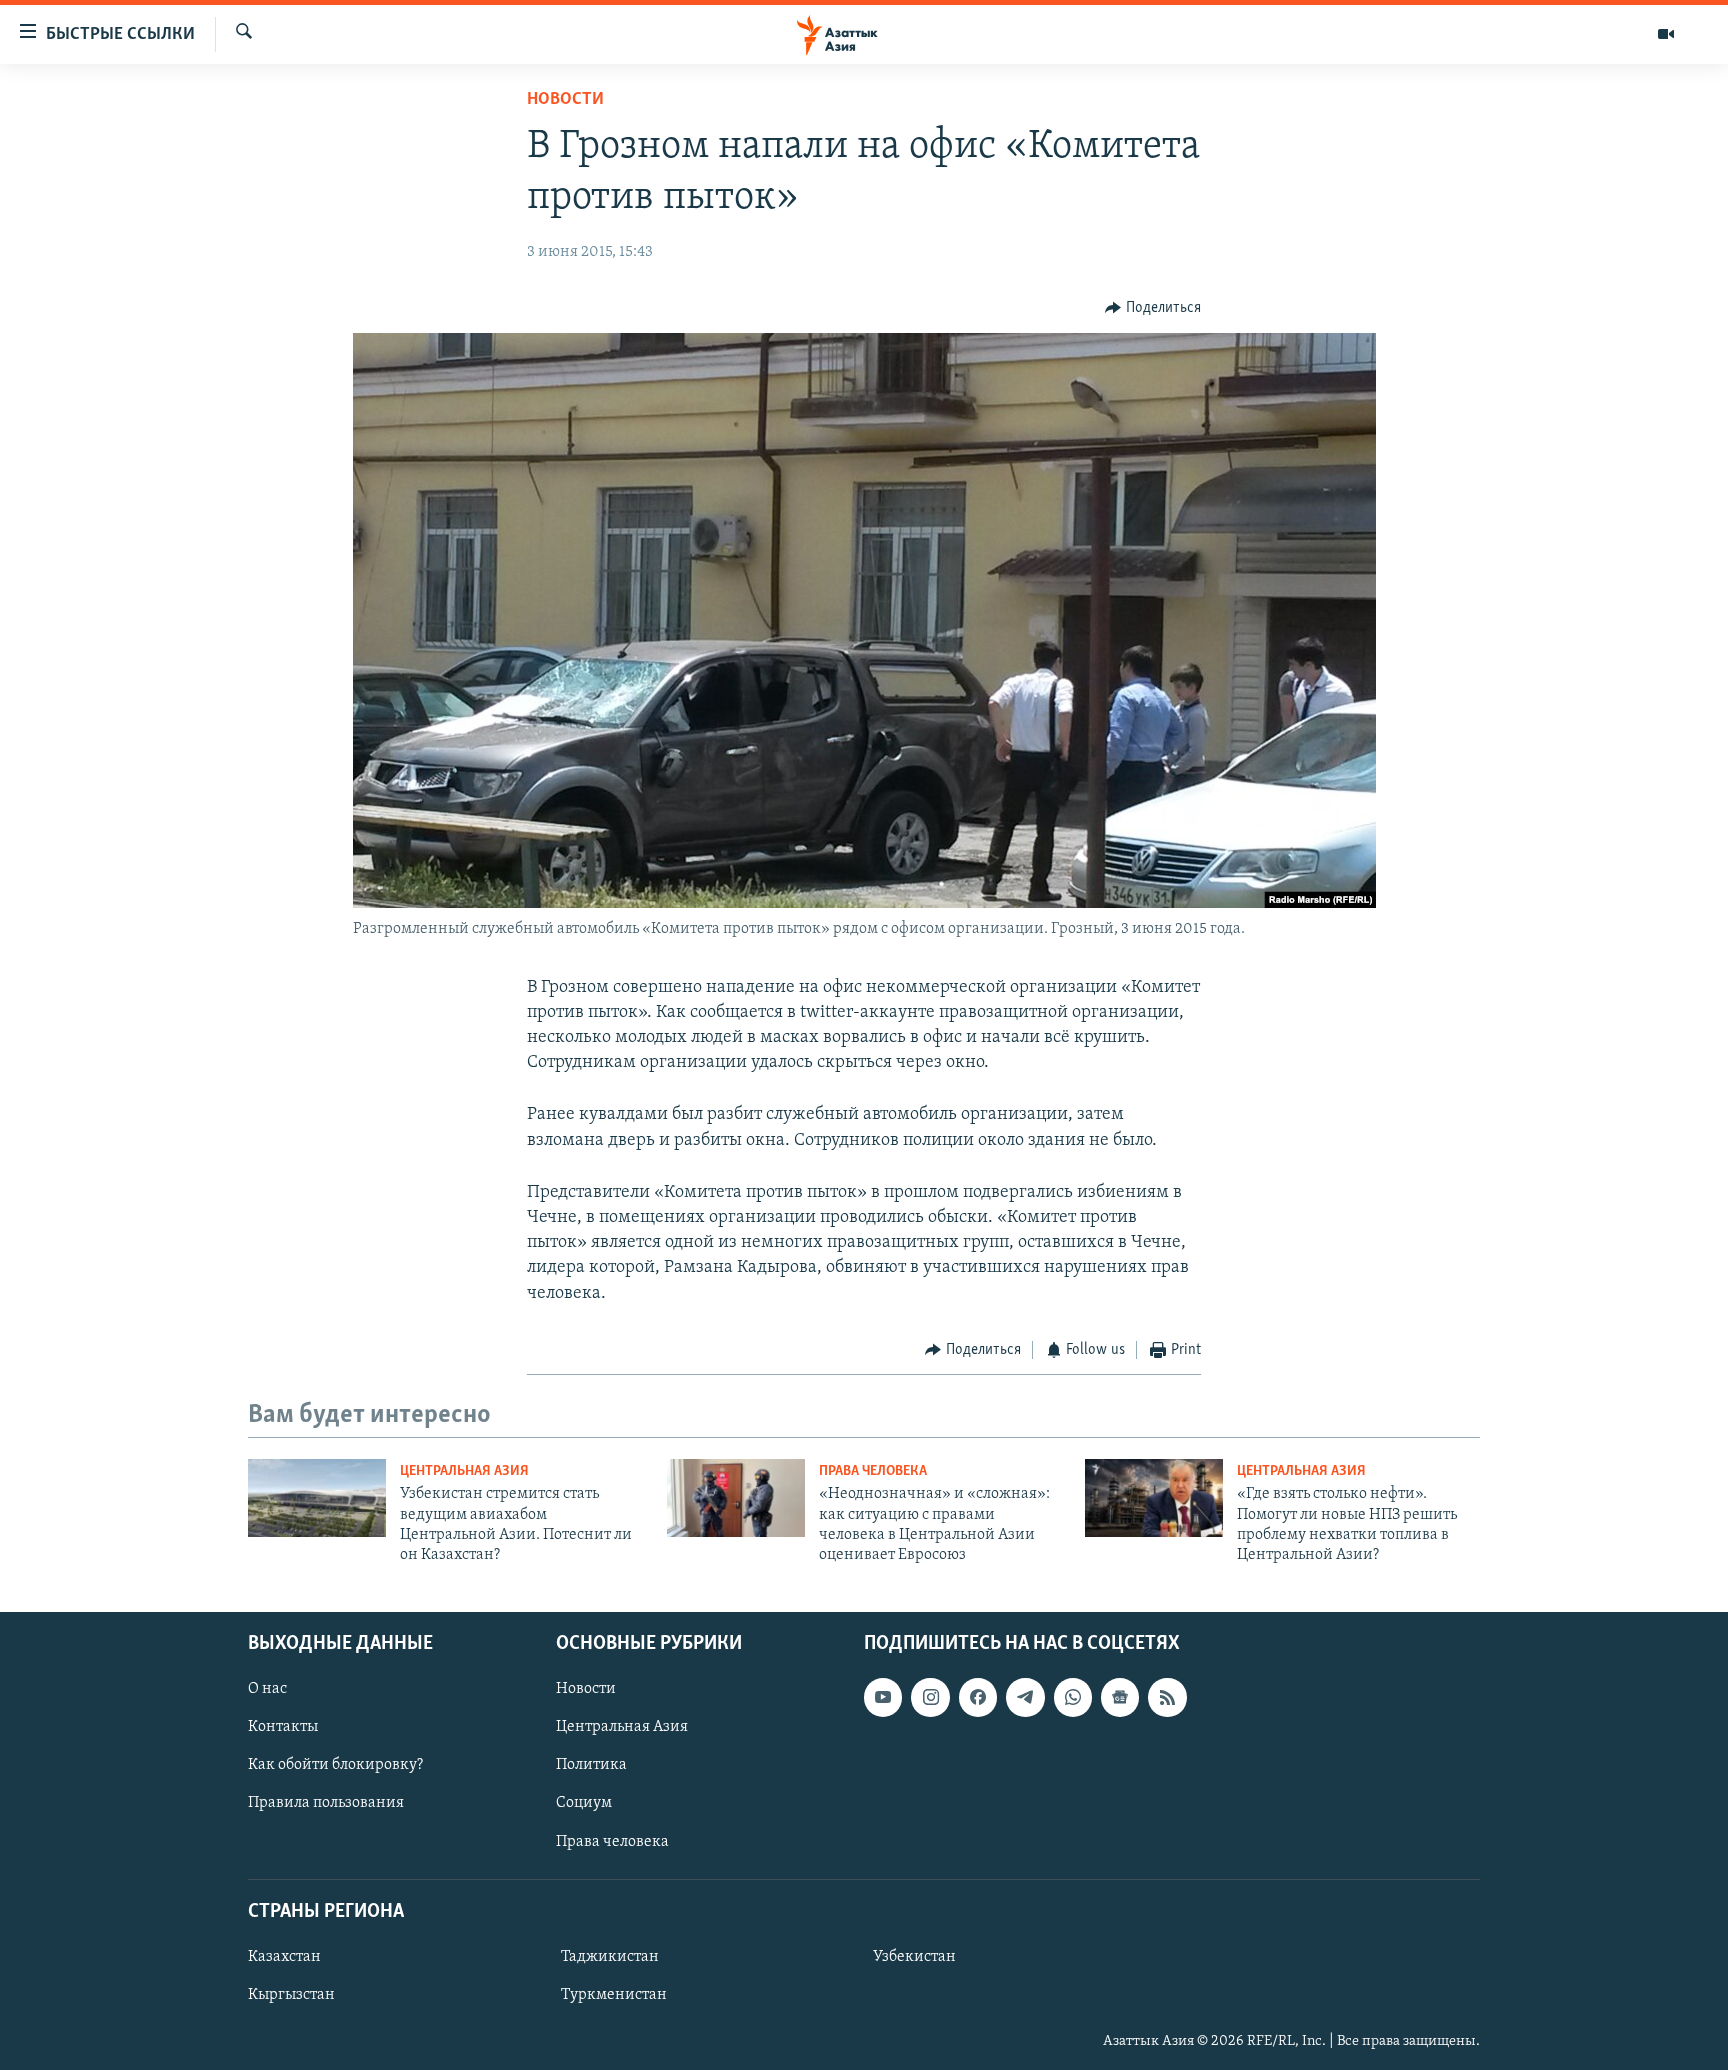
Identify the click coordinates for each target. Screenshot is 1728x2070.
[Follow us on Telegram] (1025, 1697)
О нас (267, 1689)
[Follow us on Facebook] (978, 1697)
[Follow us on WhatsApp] (1073, 1697)
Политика (591, 1765)
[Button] (1153, 308)
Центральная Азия (464, 1471)
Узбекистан (914, 1957)
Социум (584, 1803)
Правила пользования (326, 1803)
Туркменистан (614, 1995)
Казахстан (284, 1957)
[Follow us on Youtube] (883, 1697)
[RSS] (1167, 1697)
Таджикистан (610, 1957)
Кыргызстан (291, 1995)
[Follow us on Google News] (1120, 1697)
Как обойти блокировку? (335, 1765)
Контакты (283, 1727)
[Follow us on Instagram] (930, 1697)
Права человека (873, 1471)
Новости (565, 100)
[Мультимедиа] (1666, 34)
